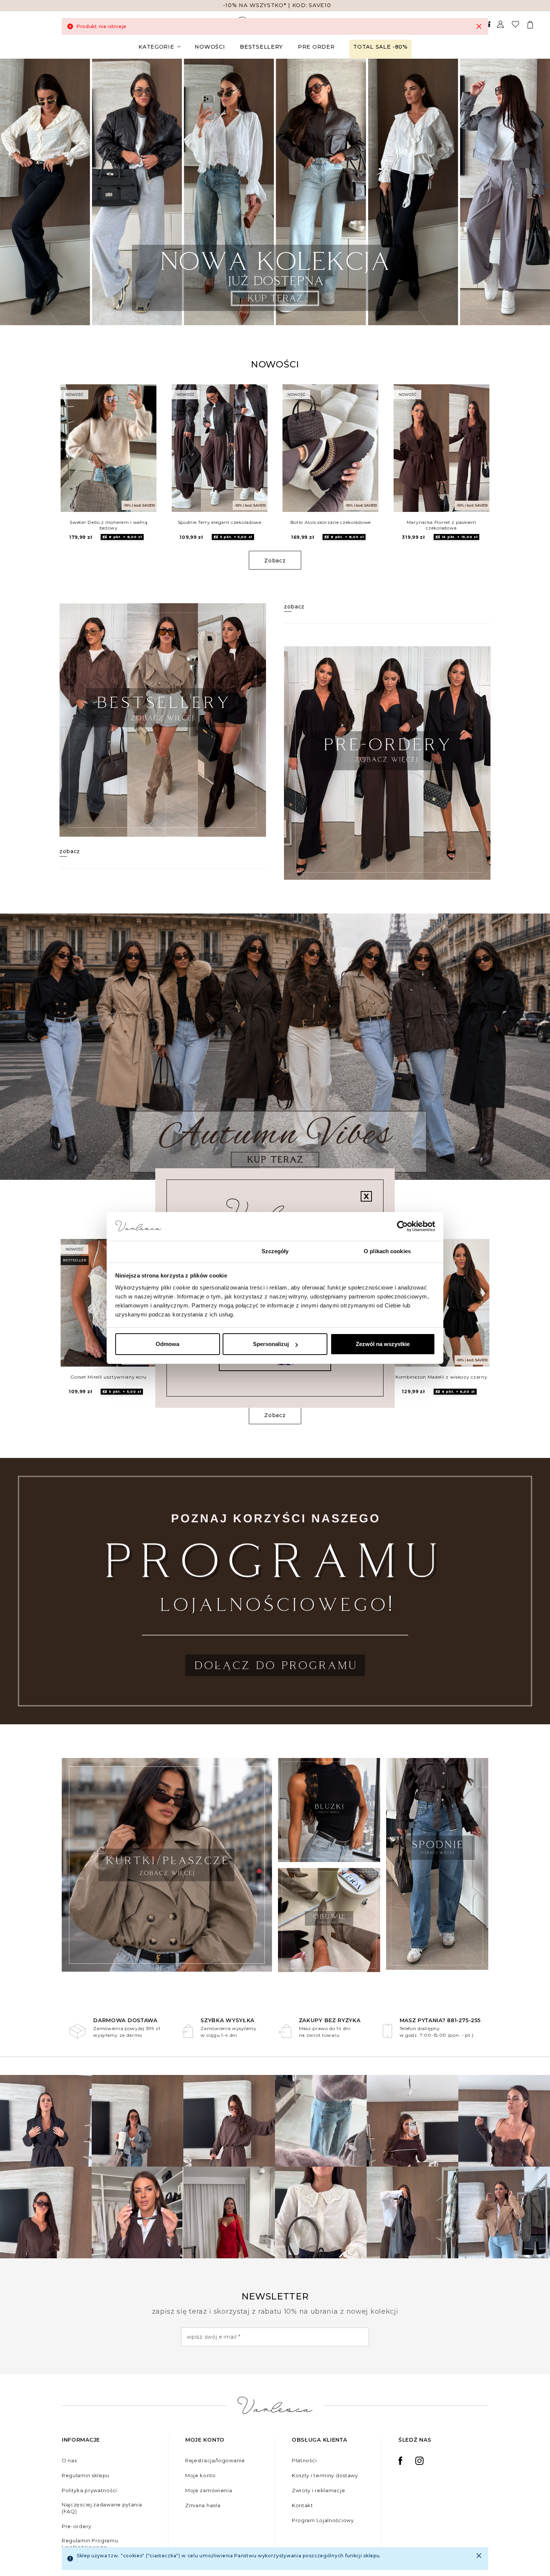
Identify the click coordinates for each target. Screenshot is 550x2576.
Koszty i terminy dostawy (325, 2475)
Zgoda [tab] (163, 1251)
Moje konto (201, 2475)
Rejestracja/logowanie (215, 2460)
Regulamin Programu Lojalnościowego (90, 2544)
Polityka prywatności (89, 2490)
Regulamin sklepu (85, 2475)
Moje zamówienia (209, 2490)
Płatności (304, 2460)
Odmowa (167, 1344)
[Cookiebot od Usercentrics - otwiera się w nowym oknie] (402, 1227)
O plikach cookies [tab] (387, 1251)
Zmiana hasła (203, 2505)
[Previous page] (16, 192)
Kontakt (302, 2505)
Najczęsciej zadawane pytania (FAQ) (102, 2508)
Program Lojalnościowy (323, 2520)
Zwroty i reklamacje (318, 2490)
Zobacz (275, 561)
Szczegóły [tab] (275, 1251)
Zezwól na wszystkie (383, 1344)
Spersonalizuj (271, 1344)
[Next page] (534, 192)
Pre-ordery (77, 2526)
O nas (69, 2460)
